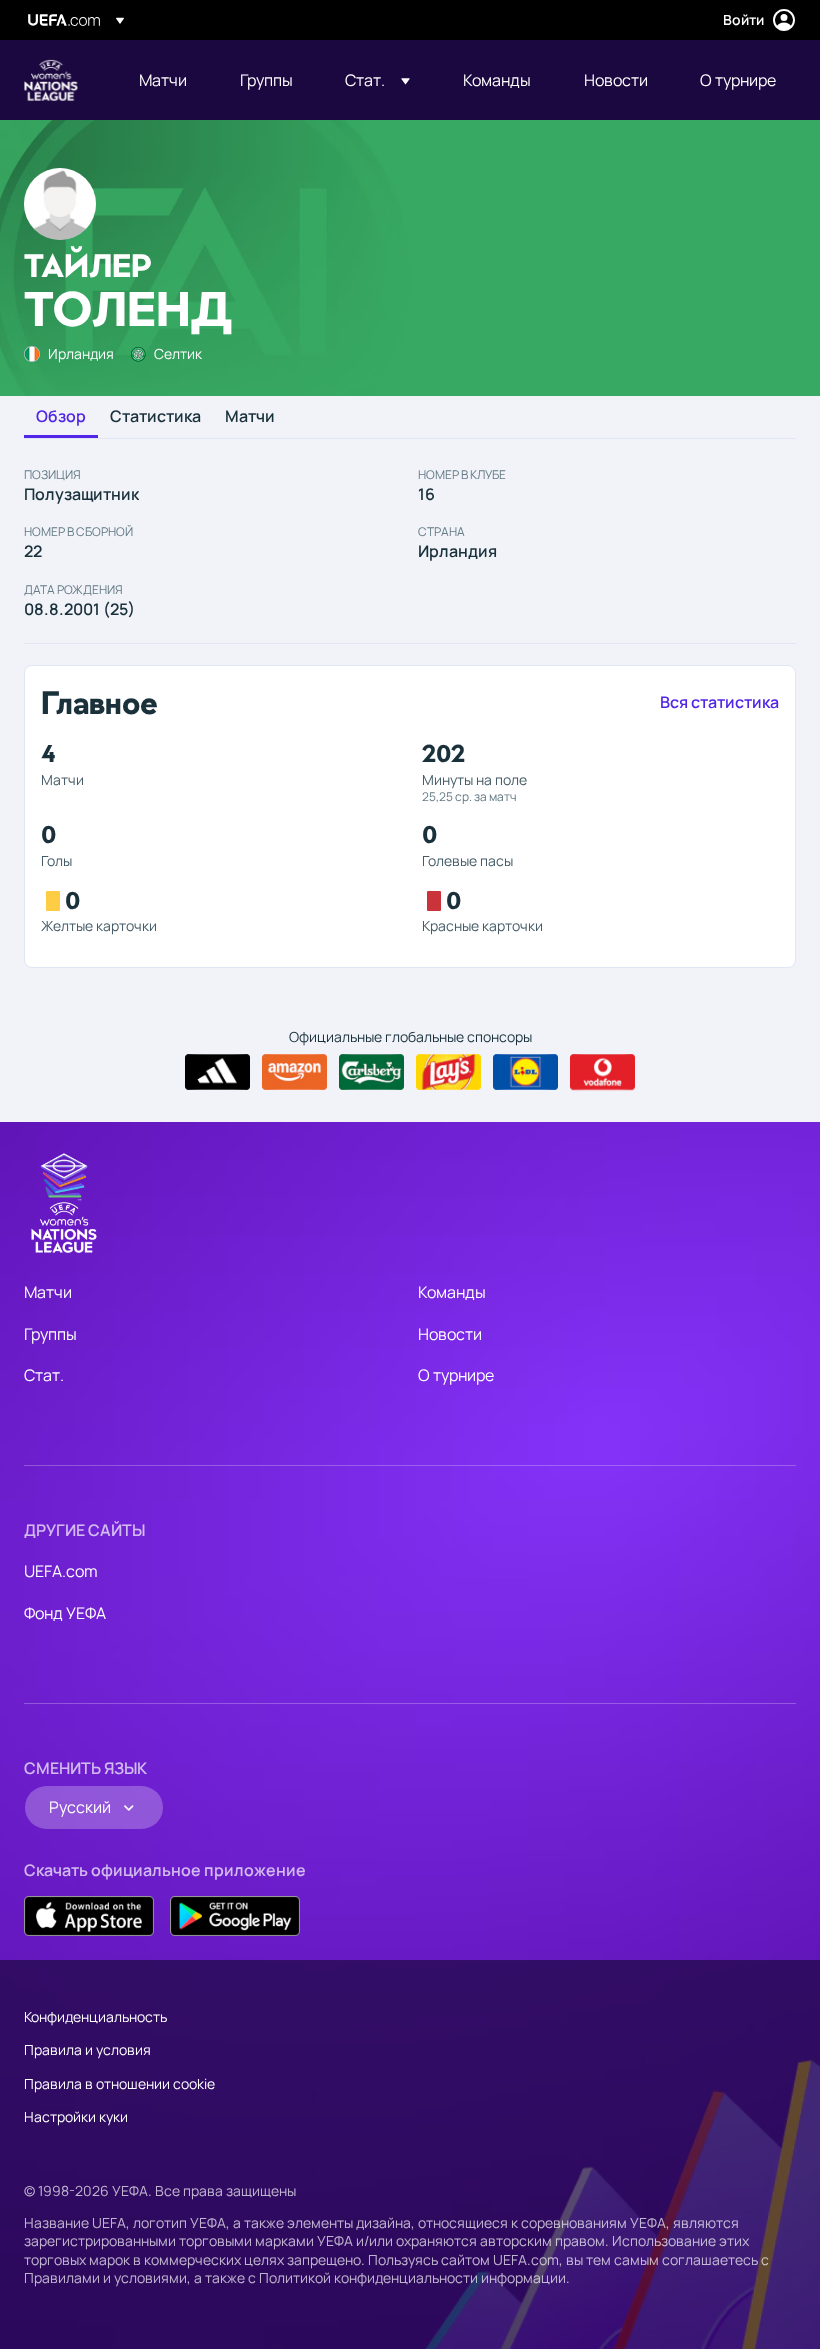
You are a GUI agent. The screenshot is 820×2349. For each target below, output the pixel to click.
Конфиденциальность (95, 2016)
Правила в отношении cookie (119, 2083)
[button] (377, 80)
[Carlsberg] (371, 1072)
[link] (163, 80)
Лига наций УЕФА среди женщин (51, 80)
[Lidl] (525, 1072)
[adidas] (217, 1072)
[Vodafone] (602, 1072)
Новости (450, 1334)
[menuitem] (164, 80)
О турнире (456, 1375)
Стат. (44, 1375)
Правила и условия (87, 2049)
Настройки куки (76, 2116)
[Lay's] (448, 1072)
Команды (452, 1292)
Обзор (61, 417)
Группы (50, 1334)
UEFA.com (61, 1571)
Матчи (250, 417)
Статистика (155, 417)
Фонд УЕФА (65, 1613)
